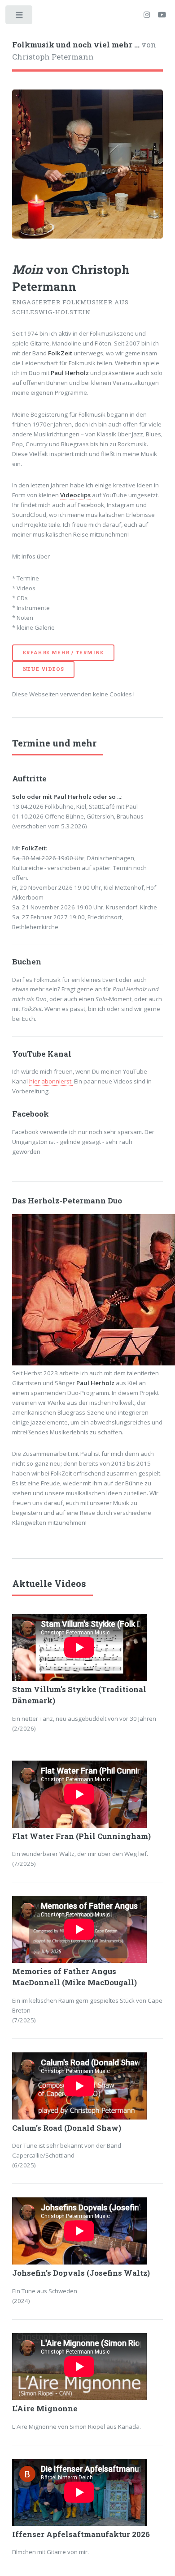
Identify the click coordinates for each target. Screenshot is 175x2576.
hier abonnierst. (51, 1081)
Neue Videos (44, 669)
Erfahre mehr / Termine (63, 653)
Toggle (20, 17)
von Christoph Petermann (84, 51)
